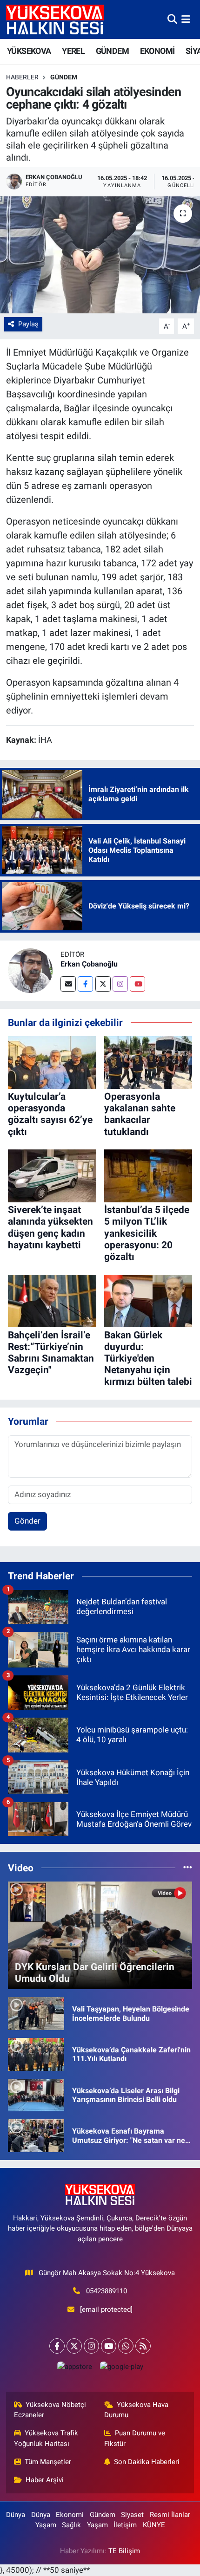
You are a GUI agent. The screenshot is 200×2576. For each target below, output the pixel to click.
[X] (74, 2346)
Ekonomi (70, 2515)
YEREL (73, 51)
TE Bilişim (124, 2551)
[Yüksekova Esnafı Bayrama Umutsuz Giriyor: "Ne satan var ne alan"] (36, 2135)
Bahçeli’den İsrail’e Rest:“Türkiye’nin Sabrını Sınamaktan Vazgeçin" (51, 1353)
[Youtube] (137, 984)
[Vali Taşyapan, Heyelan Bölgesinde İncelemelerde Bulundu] (36, 2013)
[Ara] (172, 19)
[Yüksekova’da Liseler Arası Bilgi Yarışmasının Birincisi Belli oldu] (36, 2094)
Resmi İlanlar (170, 2515)
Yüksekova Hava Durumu (137, 2410)
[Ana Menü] (186, 19)
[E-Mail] (68, 984)
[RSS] (143, 2346)
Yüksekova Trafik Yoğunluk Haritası (46, 2438)
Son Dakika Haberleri (147, 2462)
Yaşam (46, 2525)
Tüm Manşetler (48, 2462)
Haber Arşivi (45, 2480)
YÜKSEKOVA (29, 51)
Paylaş (28, 324)
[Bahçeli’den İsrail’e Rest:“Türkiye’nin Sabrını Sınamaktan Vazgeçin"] (52, 1300)
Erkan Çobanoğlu (89, 964)
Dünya (16, 2515)
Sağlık (71, 2525)
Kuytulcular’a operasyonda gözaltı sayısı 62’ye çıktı (50, 1114)
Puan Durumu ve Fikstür (135, 2438)
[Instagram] (120, 984)
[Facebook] (85, 984)
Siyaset (132, 2515)
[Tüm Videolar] (188, 1868)
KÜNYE (154, 2525)
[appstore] (74, 2369)
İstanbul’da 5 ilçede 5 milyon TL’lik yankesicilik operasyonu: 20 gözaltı (147, 1233)
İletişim (125, 2525)
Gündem (64, 77)
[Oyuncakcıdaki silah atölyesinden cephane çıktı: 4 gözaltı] (100, 255)
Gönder (27, 1521)
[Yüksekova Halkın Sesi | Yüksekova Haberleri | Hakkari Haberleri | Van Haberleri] (55, 19)
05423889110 (107, 2291)
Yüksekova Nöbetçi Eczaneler (50, 2410)
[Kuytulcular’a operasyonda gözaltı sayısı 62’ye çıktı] (52, 1062)
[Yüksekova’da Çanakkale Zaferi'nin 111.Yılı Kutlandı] (36, 2054)
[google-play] (121, 2369)
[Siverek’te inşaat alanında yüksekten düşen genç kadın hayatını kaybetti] (52, 1175)
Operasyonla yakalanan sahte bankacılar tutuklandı (140, 1114)
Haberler (22, 77)
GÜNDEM (112, 51)
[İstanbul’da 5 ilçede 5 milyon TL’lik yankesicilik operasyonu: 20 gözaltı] (148, 1175)
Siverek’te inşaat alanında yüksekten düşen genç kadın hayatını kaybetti (50, 1227)
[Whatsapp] (126, 2346)
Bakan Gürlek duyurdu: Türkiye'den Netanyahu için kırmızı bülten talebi (148, 1359)
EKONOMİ (157, 51)
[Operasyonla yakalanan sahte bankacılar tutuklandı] (148, 1062)
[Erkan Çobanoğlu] (30, 970)
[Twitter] (103, 984)
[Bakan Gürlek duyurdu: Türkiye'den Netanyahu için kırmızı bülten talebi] (148, 1300)
